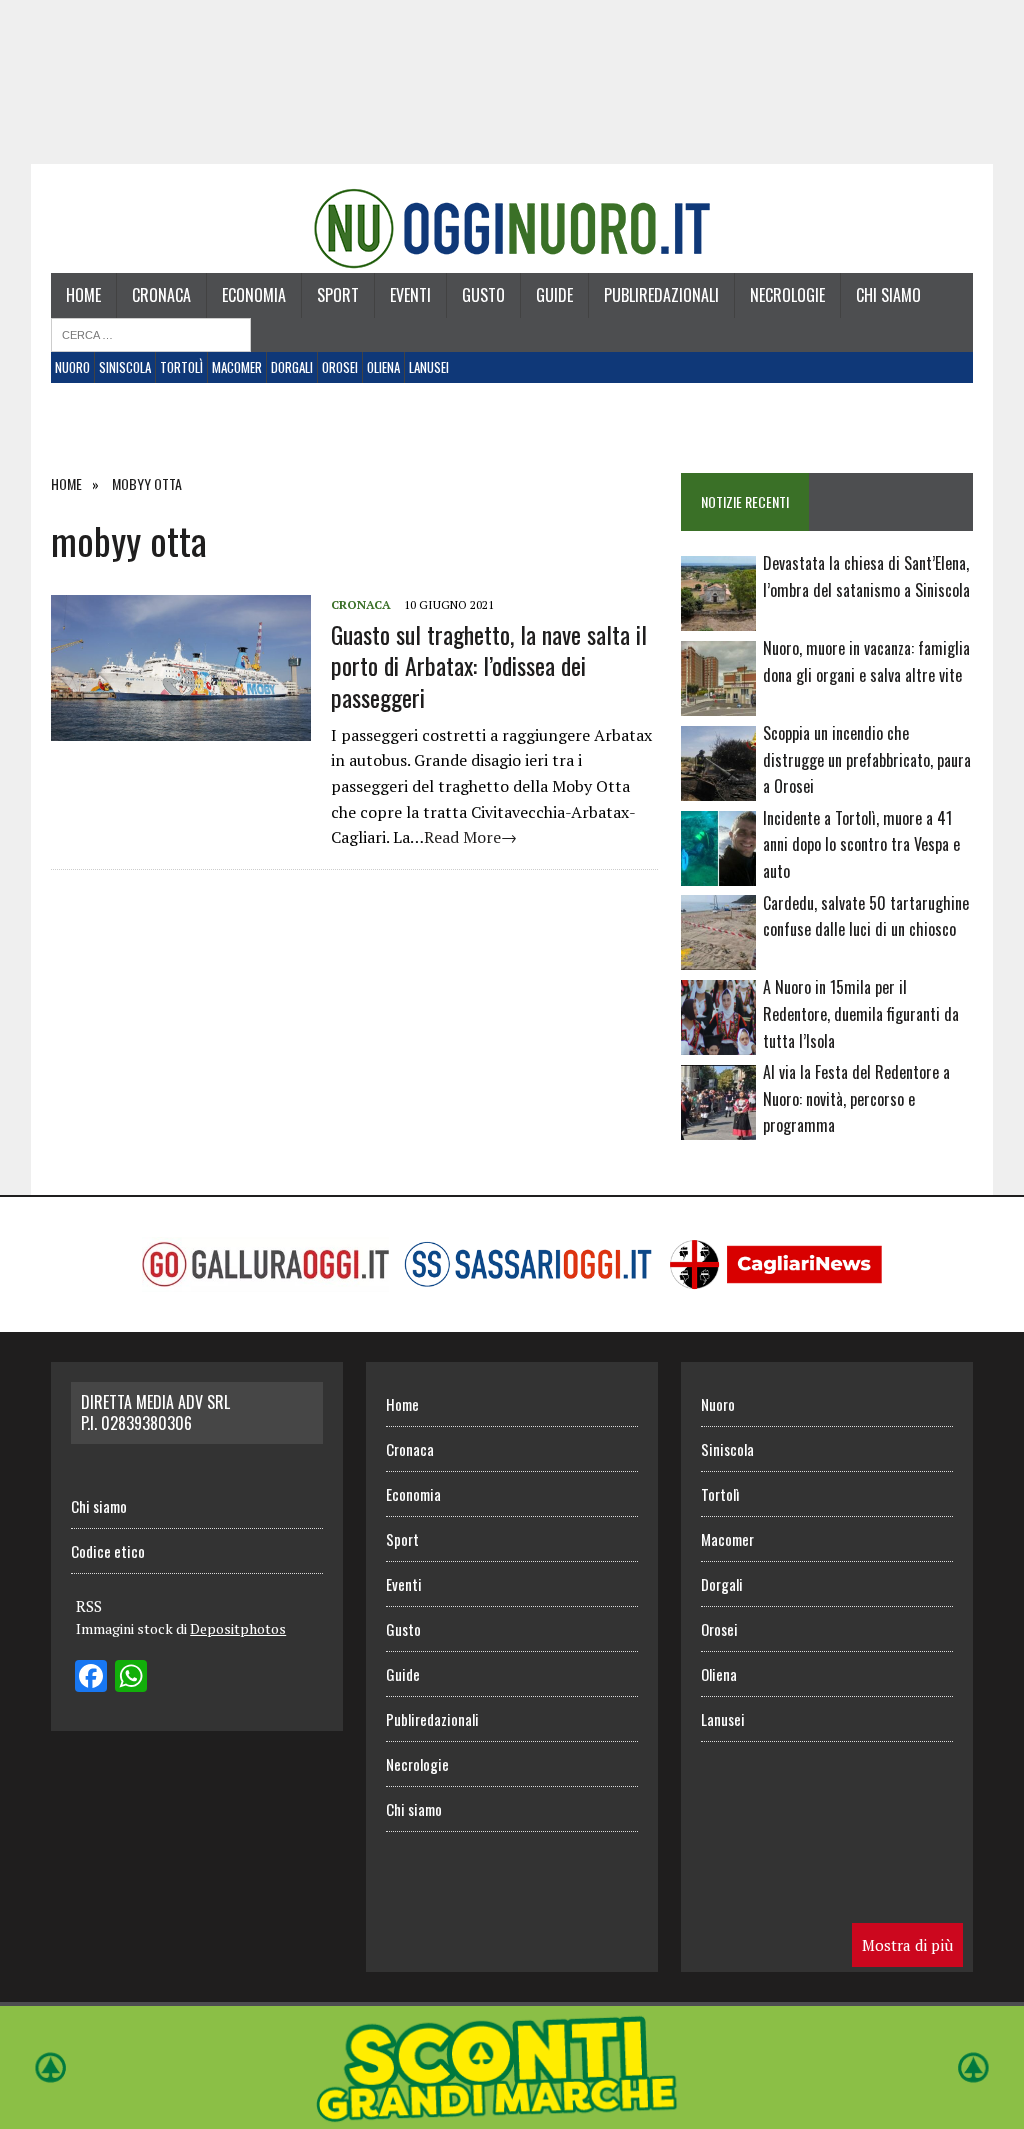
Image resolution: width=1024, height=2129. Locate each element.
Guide (554, 295)
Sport (338, 295)
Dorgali (292, 367)
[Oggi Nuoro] (512, 228)
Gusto (483, 295)
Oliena (383, 367)
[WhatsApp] (131, 1678)
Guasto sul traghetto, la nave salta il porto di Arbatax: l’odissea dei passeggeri (489, 665)
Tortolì (181, 367)
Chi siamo (888, 295)
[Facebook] (91, 1678)
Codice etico (108, 1551)
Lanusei (429, 367)
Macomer (237, 367)
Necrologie (787, 295)
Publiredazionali (661, 295)
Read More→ (470, 837)
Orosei (340, 367)
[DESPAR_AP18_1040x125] (512, 2115)
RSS (89, 1606)
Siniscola (125, 367)
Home (83, 295)
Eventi (410, 295)
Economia (254, 295)
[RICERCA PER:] (151, 333)
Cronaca (161, 295)
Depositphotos (238, 1628)
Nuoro (72, 367)
